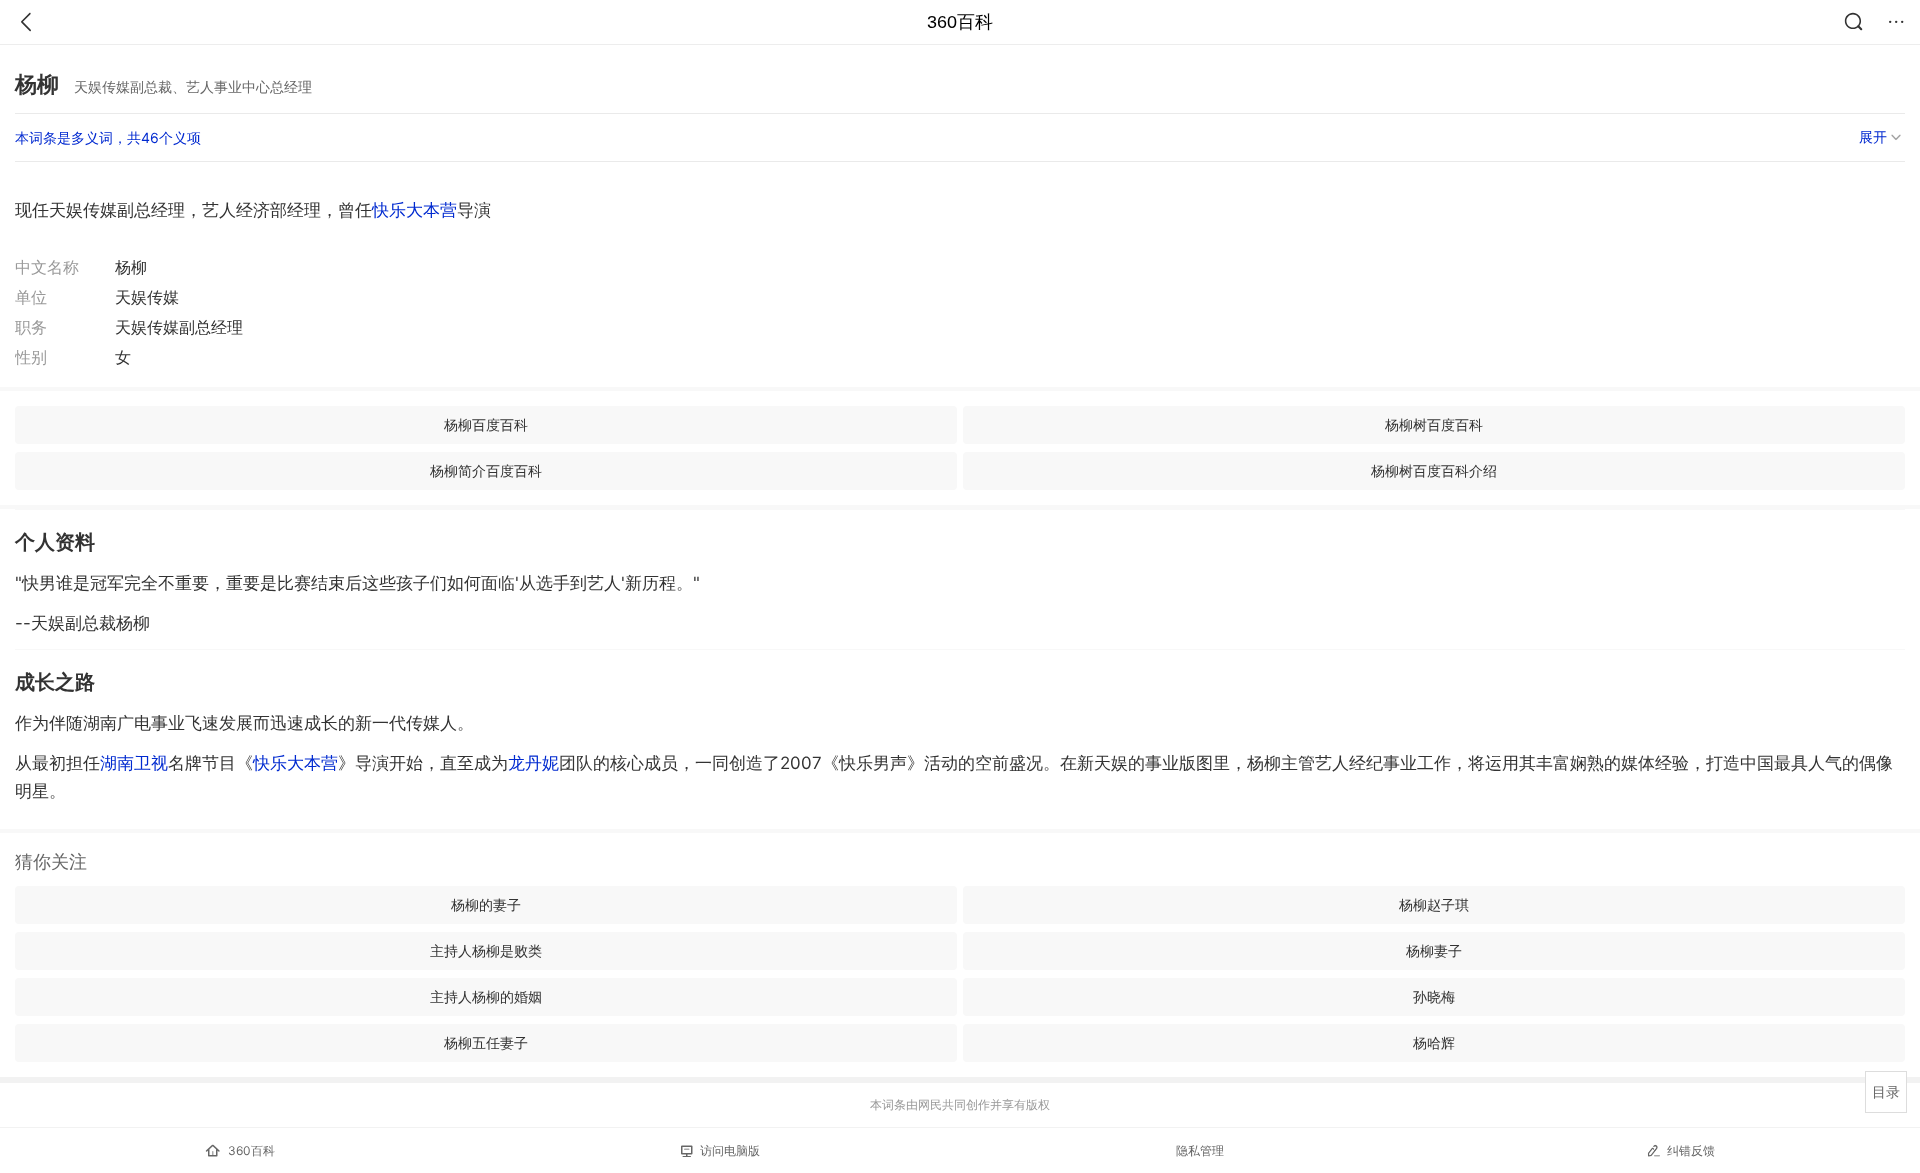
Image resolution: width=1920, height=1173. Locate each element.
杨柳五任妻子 (486, 1042)
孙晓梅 (1434, 996)
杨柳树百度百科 (1434, 424)
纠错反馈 (1691, 1150)
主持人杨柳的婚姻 (486, 996)
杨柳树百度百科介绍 (1434, 470)
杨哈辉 (1434, 1042)
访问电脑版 (730, 1150)
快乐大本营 (414, 210)
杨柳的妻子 (486, 904)
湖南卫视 (134, 763)
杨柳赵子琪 (1434, 904)
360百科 (960, 22)
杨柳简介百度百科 (486, 470)
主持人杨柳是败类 (486, 950)
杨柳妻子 (1434, 950)
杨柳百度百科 (486, 424)
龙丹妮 (533, 763)
